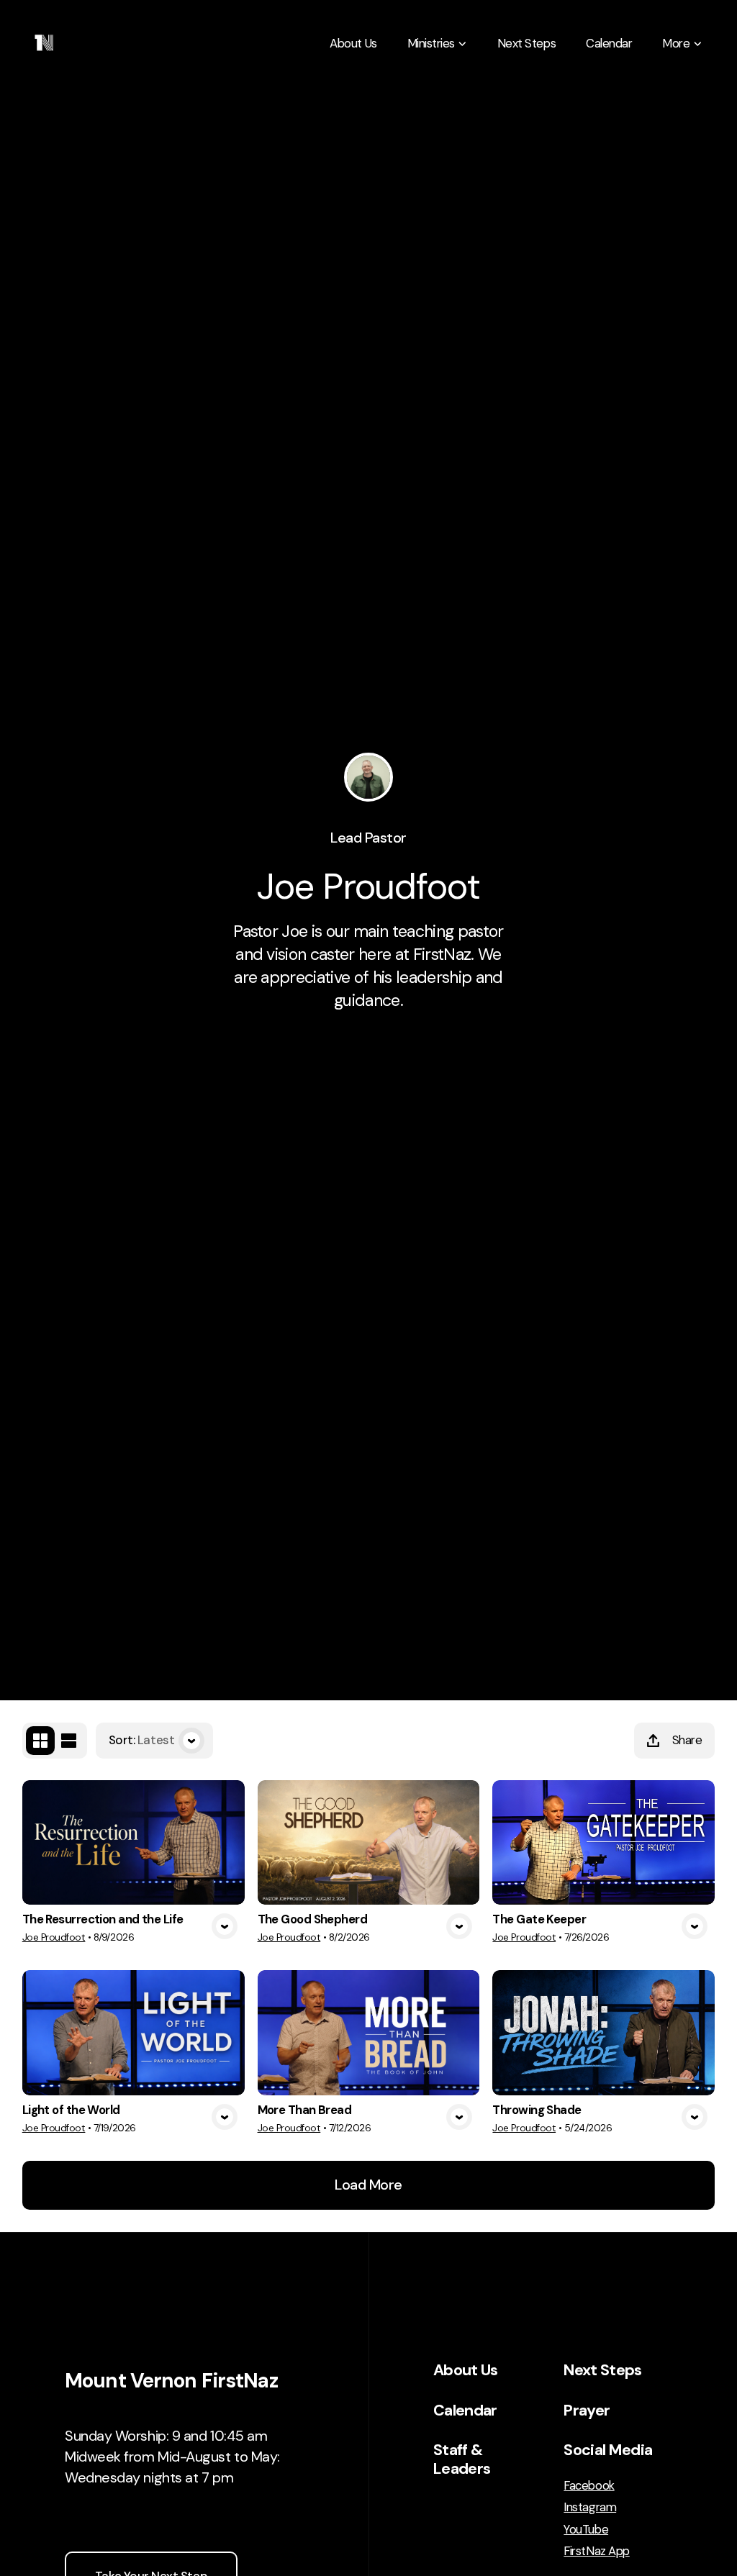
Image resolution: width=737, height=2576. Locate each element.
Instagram (590, 2507)
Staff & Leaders (462, 2459)
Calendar (465, 2411)
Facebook (589, 2486)
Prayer (587, 2411)
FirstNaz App (596, 2551)
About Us (466, 2370)
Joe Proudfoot (54, 1937)
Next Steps (602, 2370)
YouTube (586, 2530)
